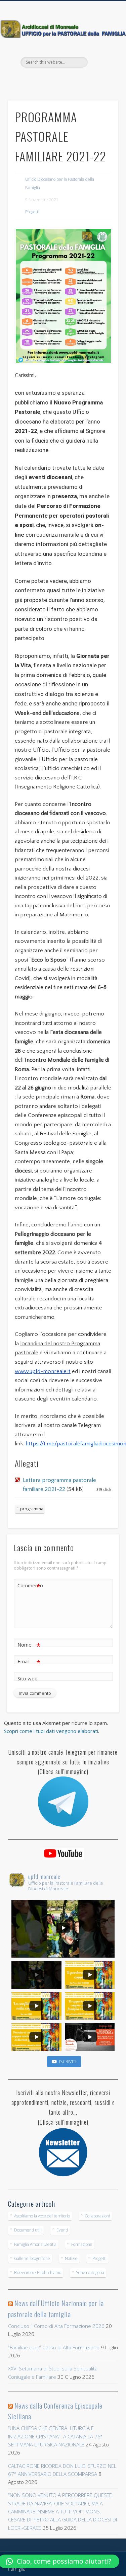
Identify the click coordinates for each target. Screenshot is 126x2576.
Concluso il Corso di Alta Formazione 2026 (56, 2326)
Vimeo (69, 79)
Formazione (82, 2244)
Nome (29, 1646)
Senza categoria (90, 2272)
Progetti (32, 212)
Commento (29, 1586)
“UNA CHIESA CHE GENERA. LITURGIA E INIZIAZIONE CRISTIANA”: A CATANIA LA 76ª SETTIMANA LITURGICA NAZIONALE (55, 2436)
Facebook (55, 79)
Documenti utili (28, 2230)
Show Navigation (102, 60)
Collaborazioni (97, 2216)
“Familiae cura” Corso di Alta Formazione (54, 2347)
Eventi (62, 2230)
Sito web (28, 1678)
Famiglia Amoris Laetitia (35, 2244)
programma (32, 1509)
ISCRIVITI (68, 2061)
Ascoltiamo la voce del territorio (42, 2216)
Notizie (71, 2258)
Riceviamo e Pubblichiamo (38, 2272)
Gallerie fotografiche (32, 2258)
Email (29, 1662)
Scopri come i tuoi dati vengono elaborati (51, 1731)
